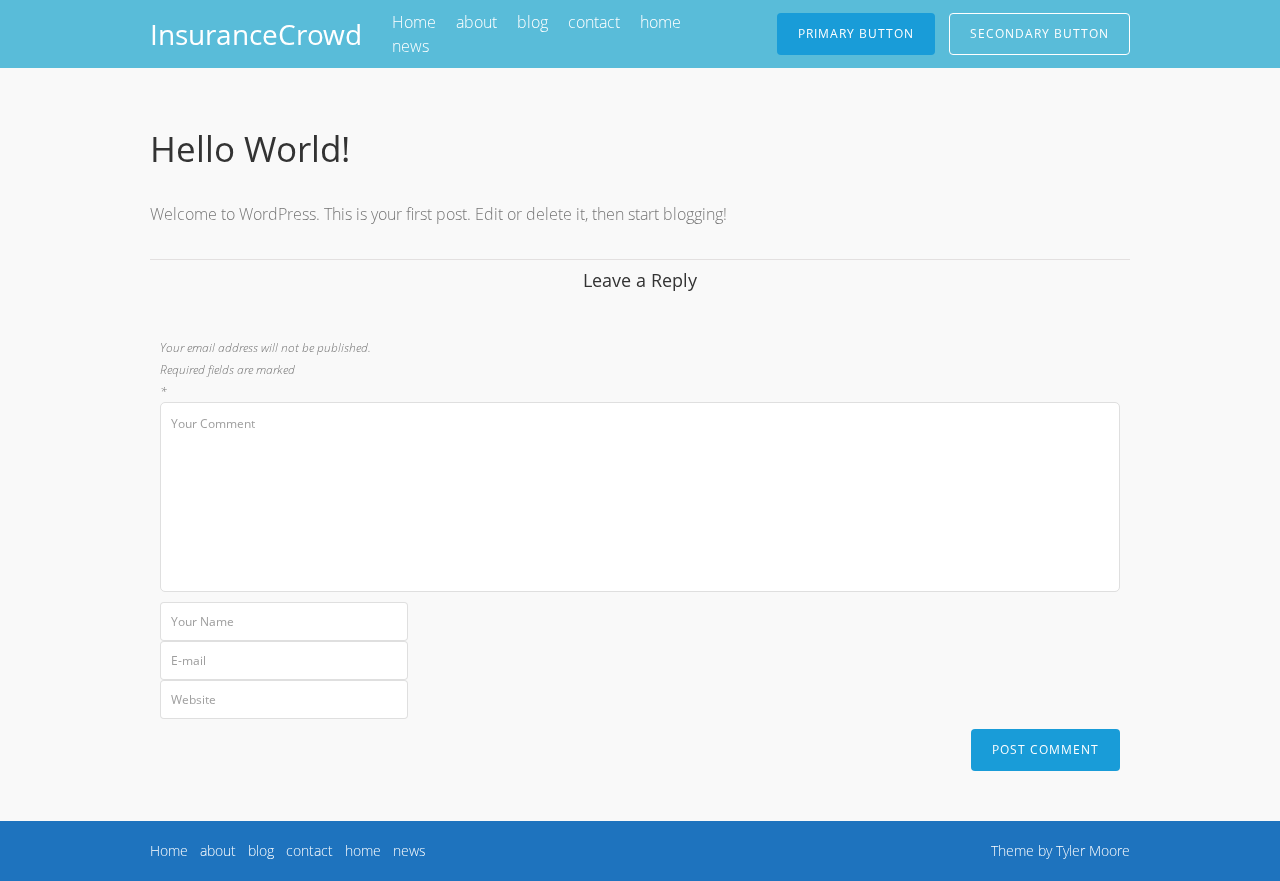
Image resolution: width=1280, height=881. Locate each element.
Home (414, 22)
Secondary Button (1039, 33)
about (476, 22)
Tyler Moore (1093, 850)
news (410, 46)
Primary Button (856, 33)
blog (532, 22)
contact (594, 22)
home (660, 22)
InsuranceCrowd (256, 34)
